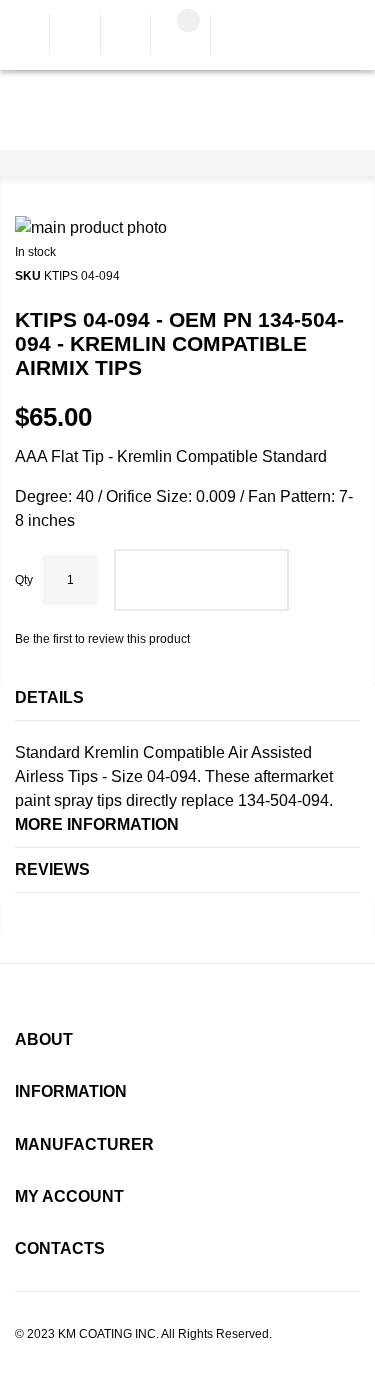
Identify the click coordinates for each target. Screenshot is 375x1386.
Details (49, 697)
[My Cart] (180, 37)
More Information (97, 824)
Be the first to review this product (102, 639)
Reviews (52, 869)
